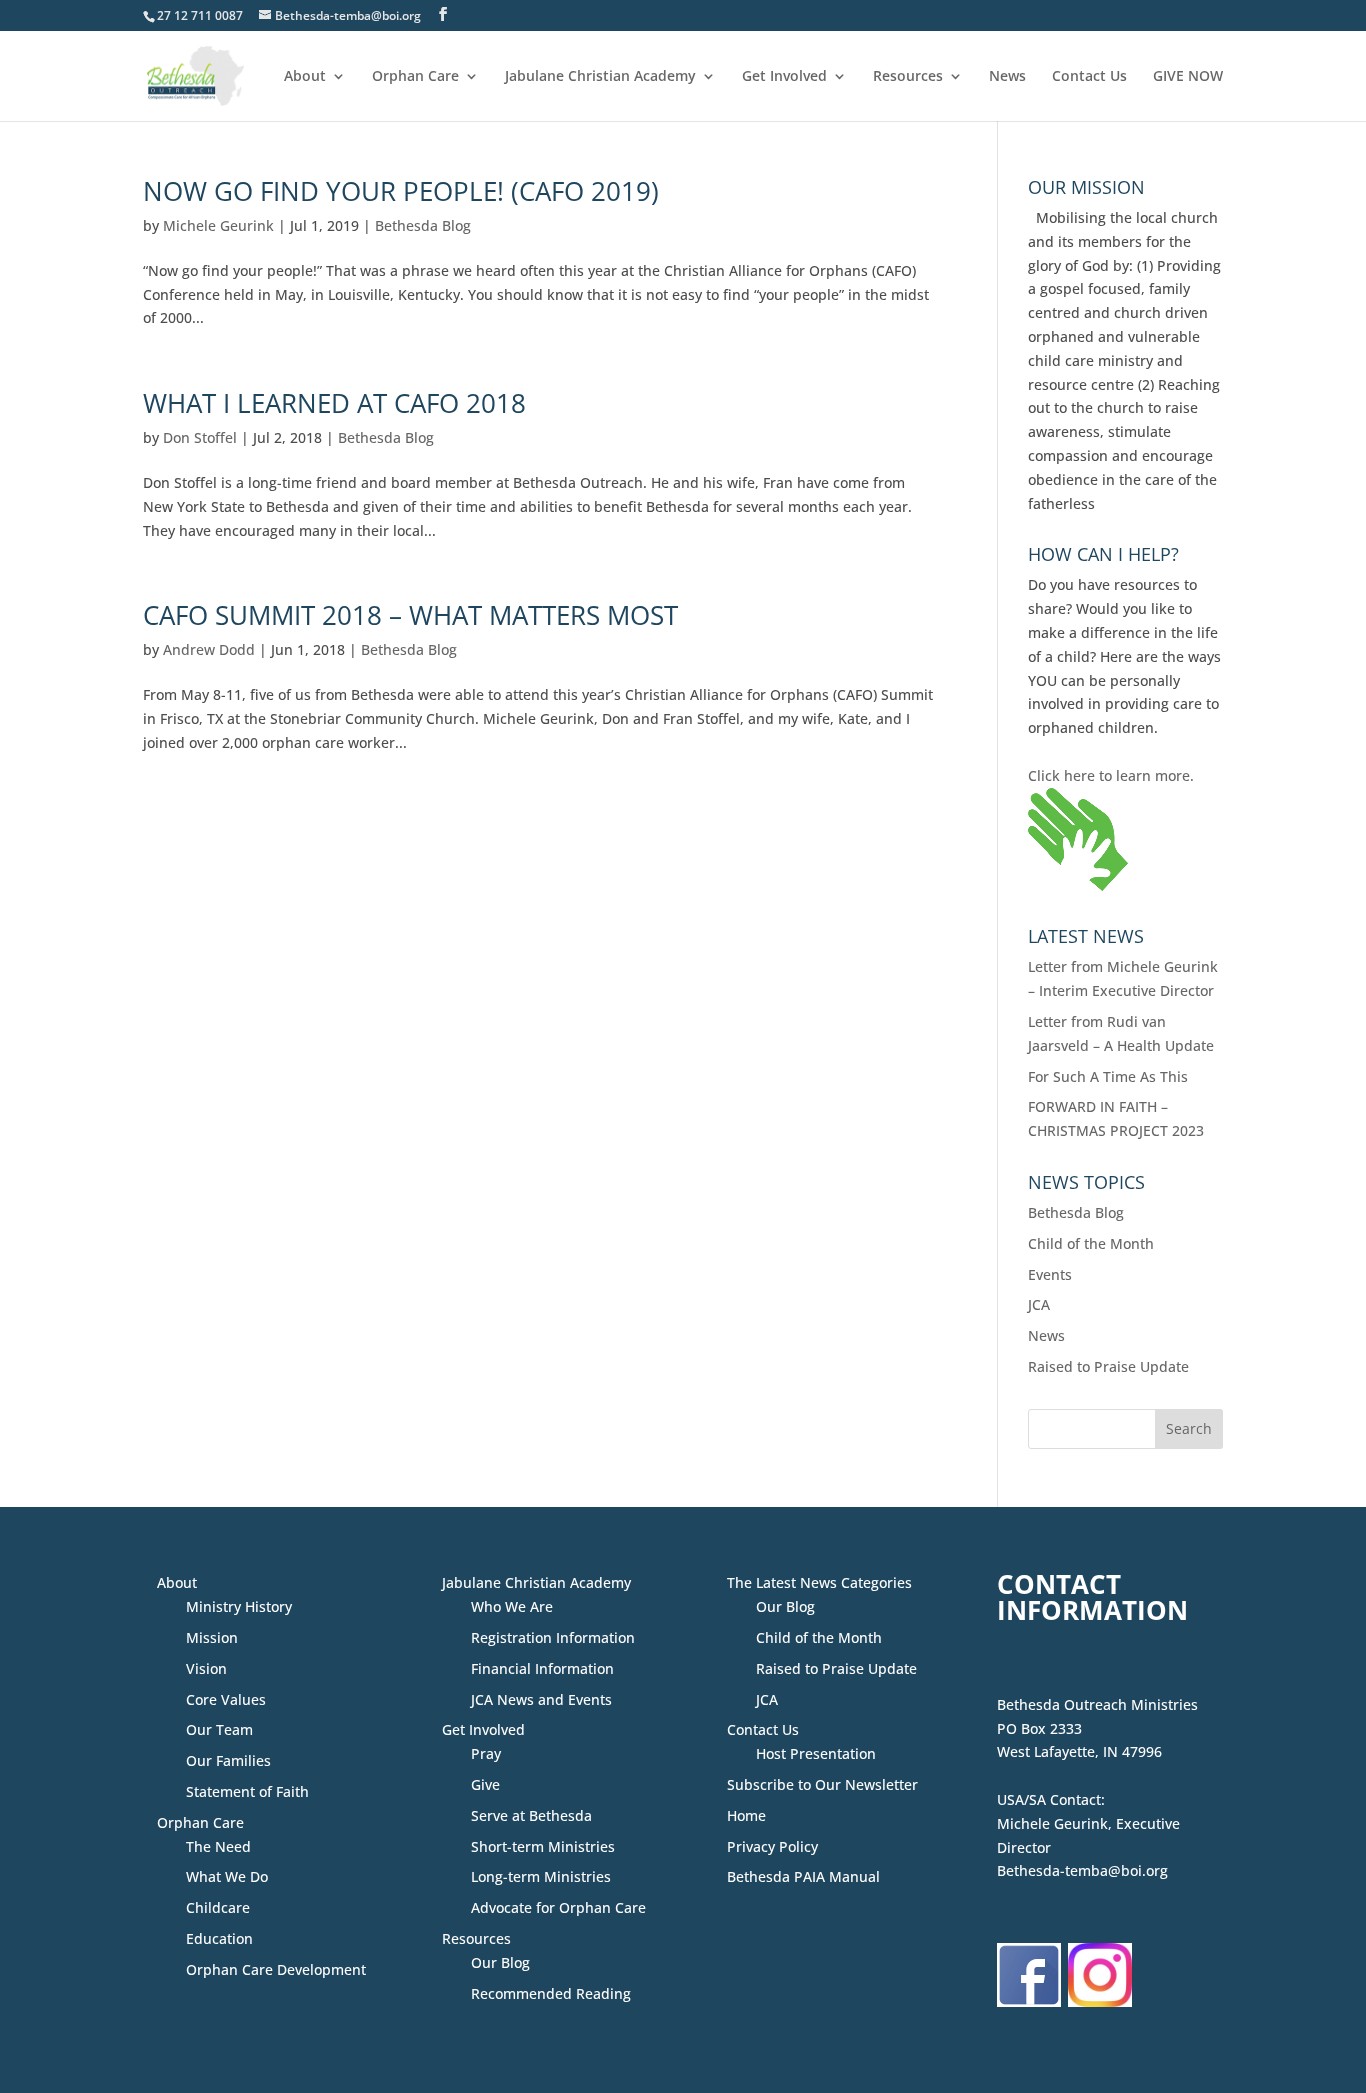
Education (219, 1938)
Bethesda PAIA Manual (803, 1876)
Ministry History (239, 1606)
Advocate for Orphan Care (558, 1907)
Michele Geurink (218, 225)
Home (746, 1815)
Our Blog (500, 1962)
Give (485, 1784)
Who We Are (512, 1606)
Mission (212, 1637)
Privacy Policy (772, 1846)
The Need (218, 1846)
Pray (486, 1753)
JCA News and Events (541, 1699)
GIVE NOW (1188, 77)
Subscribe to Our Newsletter (822, 1784)
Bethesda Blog (423, 225)
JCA (1039, 1304)
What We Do (227, 1876)
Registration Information (553, 1637)
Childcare (218, 1907)
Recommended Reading (551, 1993)
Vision (206, 1668)
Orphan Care (415, 77)
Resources (908, 77)
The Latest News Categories (819, 1582)
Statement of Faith (247, 1791)
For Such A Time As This (1108, 1076)
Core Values (226, 1699)
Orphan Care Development (276, 1969)
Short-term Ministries (543, 1846)
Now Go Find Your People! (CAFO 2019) (401, 191)
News (1007, 77)
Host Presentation (816, 1753)
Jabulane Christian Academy (600, 77)
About (305, 77)
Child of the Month (1091, 1243)
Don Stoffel (200, 437)
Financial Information (542, 1668)
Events (1050, 1274)
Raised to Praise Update (1108, 1366)
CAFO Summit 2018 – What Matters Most (410, 615)
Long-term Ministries (541, 1876)
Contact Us (1089, 77)
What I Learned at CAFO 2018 (334, 403)
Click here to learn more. (1111, 775)
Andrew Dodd (209, 649)
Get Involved (784, 77)
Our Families (228, 1760)
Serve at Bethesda (531, 1815)
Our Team (219, 1729)
